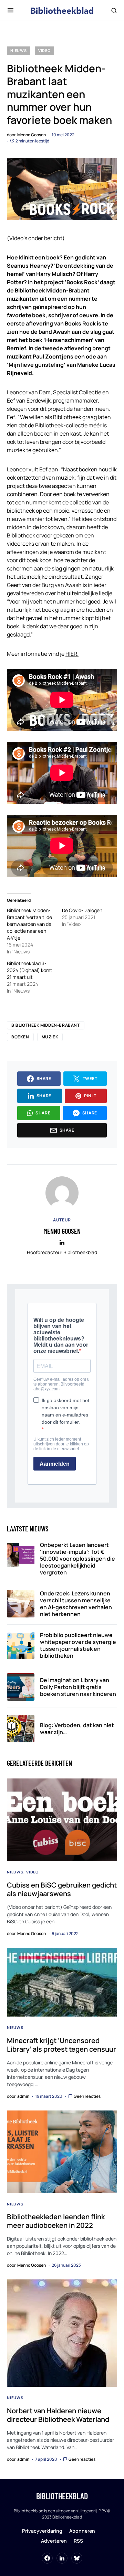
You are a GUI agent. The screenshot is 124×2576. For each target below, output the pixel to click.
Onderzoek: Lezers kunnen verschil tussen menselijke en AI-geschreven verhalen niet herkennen (76, 1604)
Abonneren (82, 2531)
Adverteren (54, 2541)
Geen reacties (87, 2096)
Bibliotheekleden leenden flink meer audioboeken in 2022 (56, 2221)
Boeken (20, 1037)
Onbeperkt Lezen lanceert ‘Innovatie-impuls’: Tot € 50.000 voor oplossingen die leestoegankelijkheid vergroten (77, 1559)
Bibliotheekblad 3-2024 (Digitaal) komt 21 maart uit (30, 970)
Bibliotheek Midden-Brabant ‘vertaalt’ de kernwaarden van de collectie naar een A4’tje (29, 924)
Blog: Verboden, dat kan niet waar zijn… (77, 1729)
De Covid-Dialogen (82, 910)
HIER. (72, 654)
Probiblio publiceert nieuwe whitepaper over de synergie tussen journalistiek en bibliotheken (78, 1645)
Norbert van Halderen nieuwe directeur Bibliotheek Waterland (58, 2415)
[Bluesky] (77, 2558)
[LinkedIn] (62, 2558)
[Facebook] (47, 2558)
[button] (11, 10)
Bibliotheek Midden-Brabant (46, 1025)
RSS (78, 2541)
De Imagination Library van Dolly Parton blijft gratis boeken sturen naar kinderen (78, 1687)
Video (44, 50)
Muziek (50, 1037)
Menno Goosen (62, 1231)
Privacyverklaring (42, 2531)
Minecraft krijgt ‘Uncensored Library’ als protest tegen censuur (61, 2045)
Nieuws (19, 50)
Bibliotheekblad (62, 2496)
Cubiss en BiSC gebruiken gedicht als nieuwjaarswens (62, 1889)
